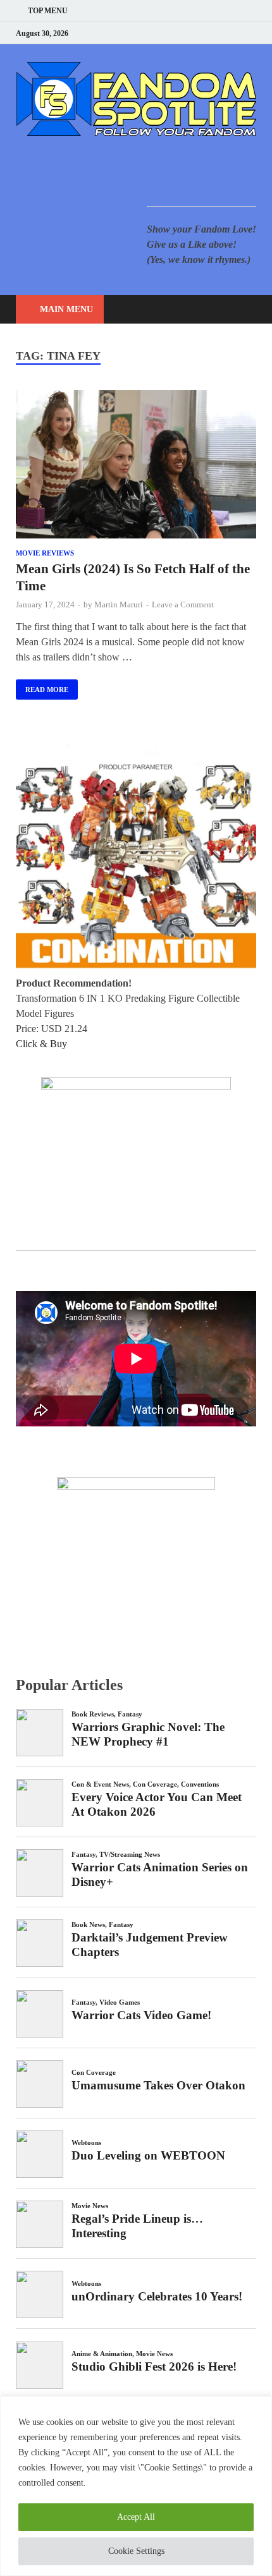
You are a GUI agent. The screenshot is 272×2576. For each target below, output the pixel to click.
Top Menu (48, 11)
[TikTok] (253, 33)
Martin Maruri (119, 605)
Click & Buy (41, 1044)
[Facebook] (189, 33)
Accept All (136, 2517)
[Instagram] (221, 33)
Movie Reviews (45, 553)
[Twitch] (237, 33)
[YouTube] (174, 33)
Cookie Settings (136, 2551)
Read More (42, 686)
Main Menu (66, 309)
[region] (136, 2486)
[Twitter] (205, 33)
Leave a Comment (183, 605)
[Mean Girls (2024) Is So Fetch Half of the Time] (136, 466)
